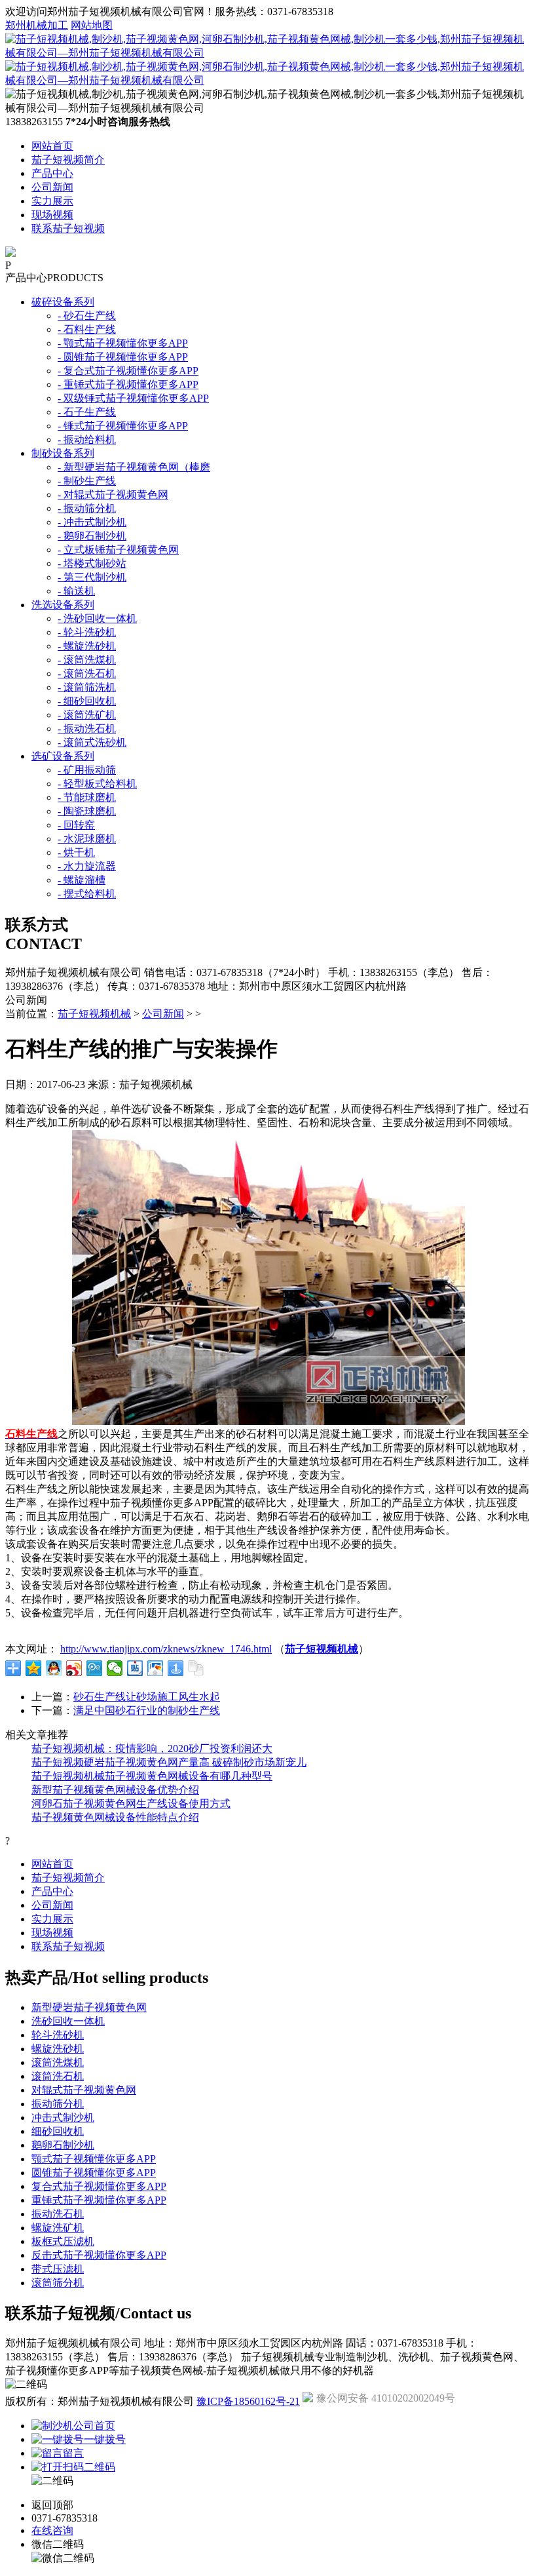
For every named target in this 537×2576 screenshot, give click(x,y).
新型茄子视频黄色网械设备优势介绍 (115, 1790)
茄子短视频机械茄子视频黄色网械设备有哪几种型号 (152, 1776)
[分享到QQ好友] (54, 1668)
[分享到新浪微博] (74, 1668)
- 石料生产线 (87, 329)
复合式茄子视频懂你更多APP (99, 2186)
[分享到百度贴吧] (135, 1668)
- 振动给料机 (87, 439)
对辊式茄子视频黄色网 (84, 2090)
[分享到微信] (115, 1668)
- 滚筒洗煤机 (87, 660)
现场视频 (52, 215)
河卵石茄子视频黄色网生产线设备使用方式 (131, 1804)
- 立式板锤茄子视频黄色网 (118, 550)
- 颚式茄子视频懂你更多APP (123, 343)
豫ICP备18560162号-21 (248, 2401)
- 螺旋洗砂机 (87, 646)
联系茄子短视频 (68, 228)
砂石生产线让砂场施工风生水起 (147, 1697)
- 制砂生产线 (87, 481)
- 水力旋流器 (87, 866)
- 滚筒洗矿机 (87, 715)
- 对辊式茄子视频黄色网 (113, 495)
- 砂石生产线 (87, 316)
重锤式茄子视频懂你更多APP (99, 2200)
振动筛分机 (58, 2104)
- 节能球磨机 (87, 797)
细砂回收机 (58, 2131)
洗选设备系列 (63, 605)
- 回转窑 (76, 825)
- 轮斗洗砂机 (87, 632)
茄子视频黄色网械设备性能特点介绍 (115, 1817)
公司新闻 (52, 187)
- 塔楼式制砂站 (92, 563)
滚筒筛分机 (58, 2283)
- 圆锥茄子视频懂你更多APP (123, 357)
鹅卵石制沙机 (63, 2145)
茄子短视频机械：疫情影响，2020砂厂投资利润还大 (152, 1748)
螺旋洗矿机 (58, 2228)
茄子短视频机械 (94, 1014)
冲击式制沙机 (63, 2117)
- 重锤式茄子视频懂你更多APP (128, 384)
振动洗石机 (58, 2214)
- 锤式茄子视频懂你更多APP (123, 426)
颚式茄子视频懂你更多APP (94, 2159)
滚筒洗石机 (58, 2076)
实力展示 (52, 201)
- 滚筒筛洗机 (87, 687)
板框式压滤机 (63, 2241)
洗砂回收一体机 (68, 2021)
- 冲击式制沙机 (92, 522)
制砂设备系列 (63, 453)
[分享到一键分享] (176, 1668)
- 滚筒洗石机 (87, 673)
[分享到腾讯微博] (95, 1668)
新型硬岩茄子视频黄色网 (89, 2007)
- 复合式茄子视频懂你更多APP (128, 371)
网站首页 (52, 146)
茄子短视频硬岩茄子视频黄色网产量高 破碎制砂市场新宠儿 (169, 1762)
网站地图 (92, 25)
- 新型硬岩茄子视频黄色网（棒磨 (134, 467)
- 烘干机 (76, 852)
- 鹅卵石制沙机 (92, 536)
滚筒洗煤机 (58, 2062)
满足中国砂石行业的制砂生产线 (147, 1710)
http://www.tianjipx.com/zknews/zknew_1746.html (166, 1649)
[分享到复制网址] (196, 1668)
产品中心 (52, 173)
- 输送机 (76, 591)
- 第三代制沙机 (92, 577)
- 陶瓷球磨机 (87, 811)
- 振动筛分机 (87, 508)
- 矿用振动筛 (87, 770)
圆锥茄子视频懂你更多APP (94, 2173)
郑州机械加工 (37, 25)
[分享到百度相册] (156, 1668)
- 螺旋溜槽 (82, 880)
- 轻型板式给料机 (97, 784)
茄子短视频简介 (68, 160)
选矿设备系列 (63, 756)
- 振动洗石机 (87, 729)
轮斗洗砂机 (58, 2035)
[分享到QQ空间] (34, 1668)
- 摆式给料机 (87, 894)
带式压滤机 (58, 2269)
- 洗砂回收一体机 (97, 618)
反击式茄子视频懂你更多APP (99, 2255)
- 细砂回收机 (87, 701)
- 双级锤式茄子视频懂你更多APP (133, 398)
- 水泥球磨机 (87, 839)
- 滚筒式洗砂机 (92, 742)
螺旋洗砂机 (58, 2049)
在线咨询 (52, 2530)
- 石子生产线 (87, 412)
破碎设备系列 (63, 302)
